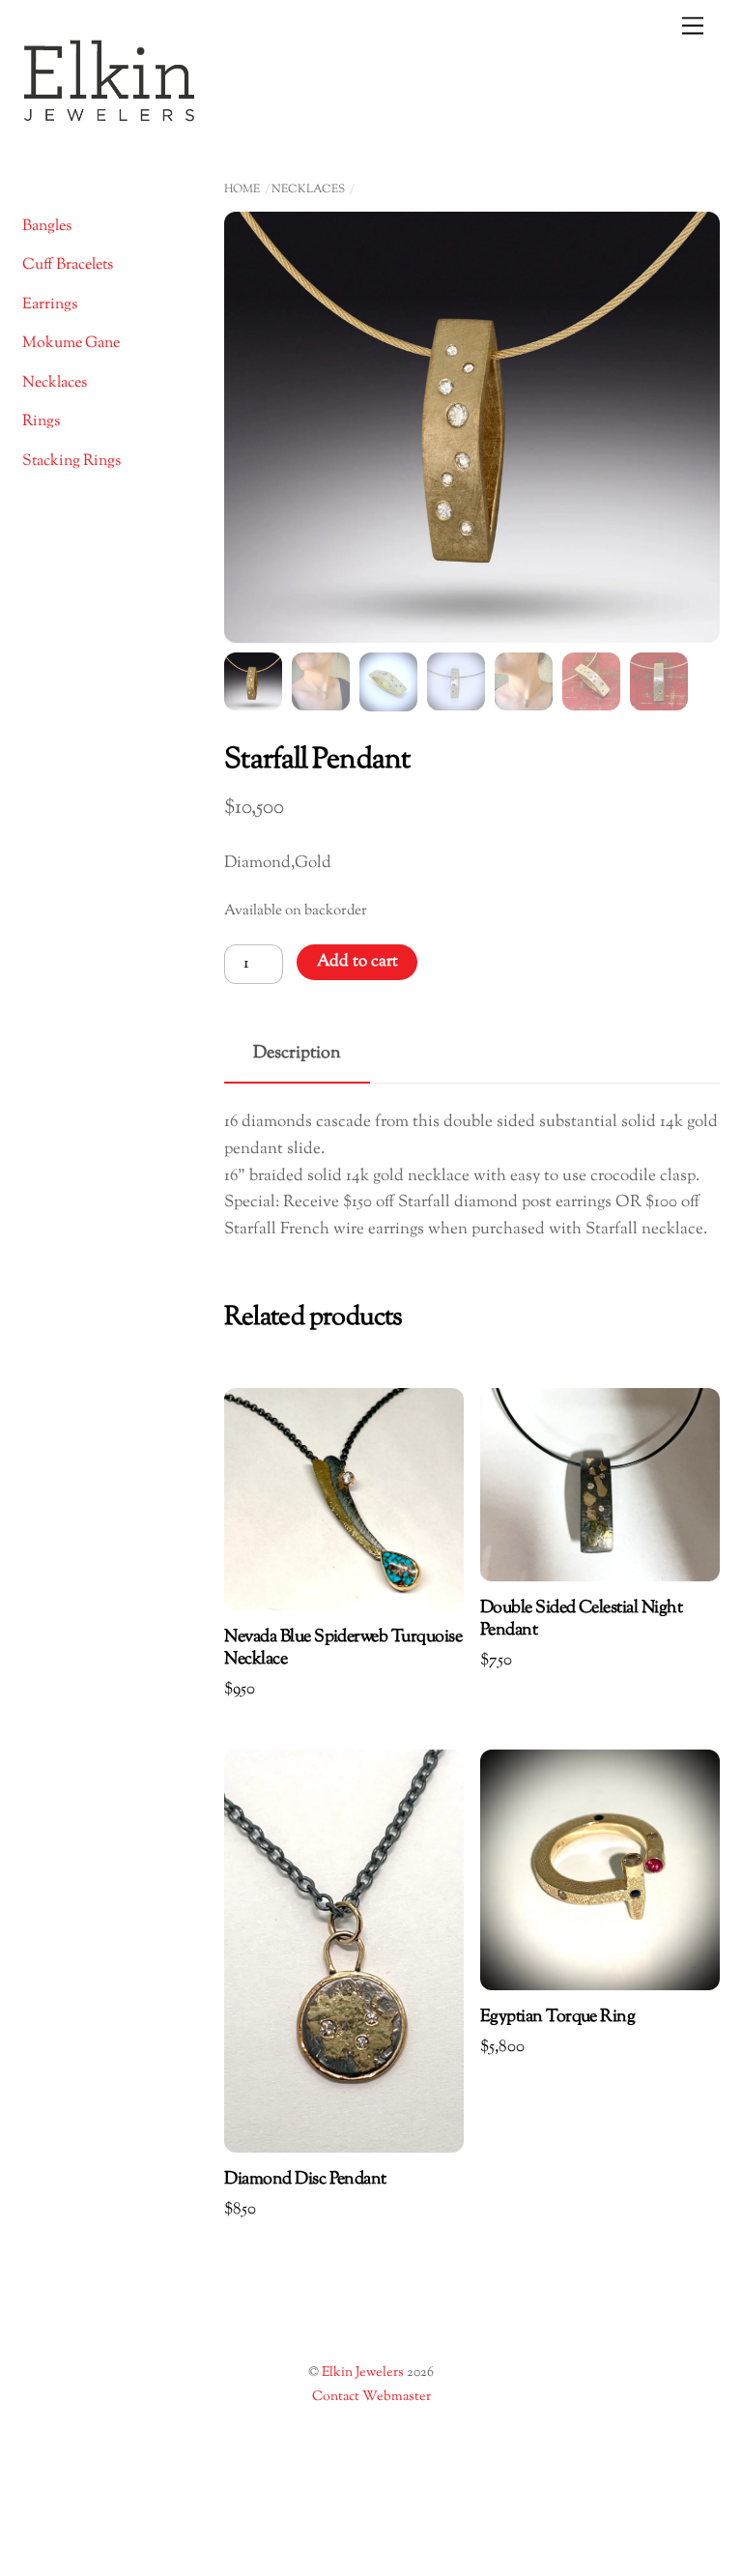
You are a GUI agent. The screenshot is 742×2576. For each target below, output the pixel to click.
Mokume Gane (71, 344)
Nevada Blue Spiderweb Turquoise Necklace (343, 1649)
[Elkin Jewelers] (109, 116)
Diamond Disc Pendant (305, 2180)
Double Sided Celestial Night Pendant (581, 1620)
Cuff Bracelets (68, 265)
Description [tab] (297, 1053)
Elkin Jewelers (363, 2373)
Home (242, 189)
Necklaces (308, 189)
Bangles (47, 227)
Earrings (50, 305)
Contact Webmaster (371, 2397)
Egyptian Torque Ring (557, 2018)
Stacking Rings (71, 462)
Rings (41, 422)
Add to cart (357, 962)
